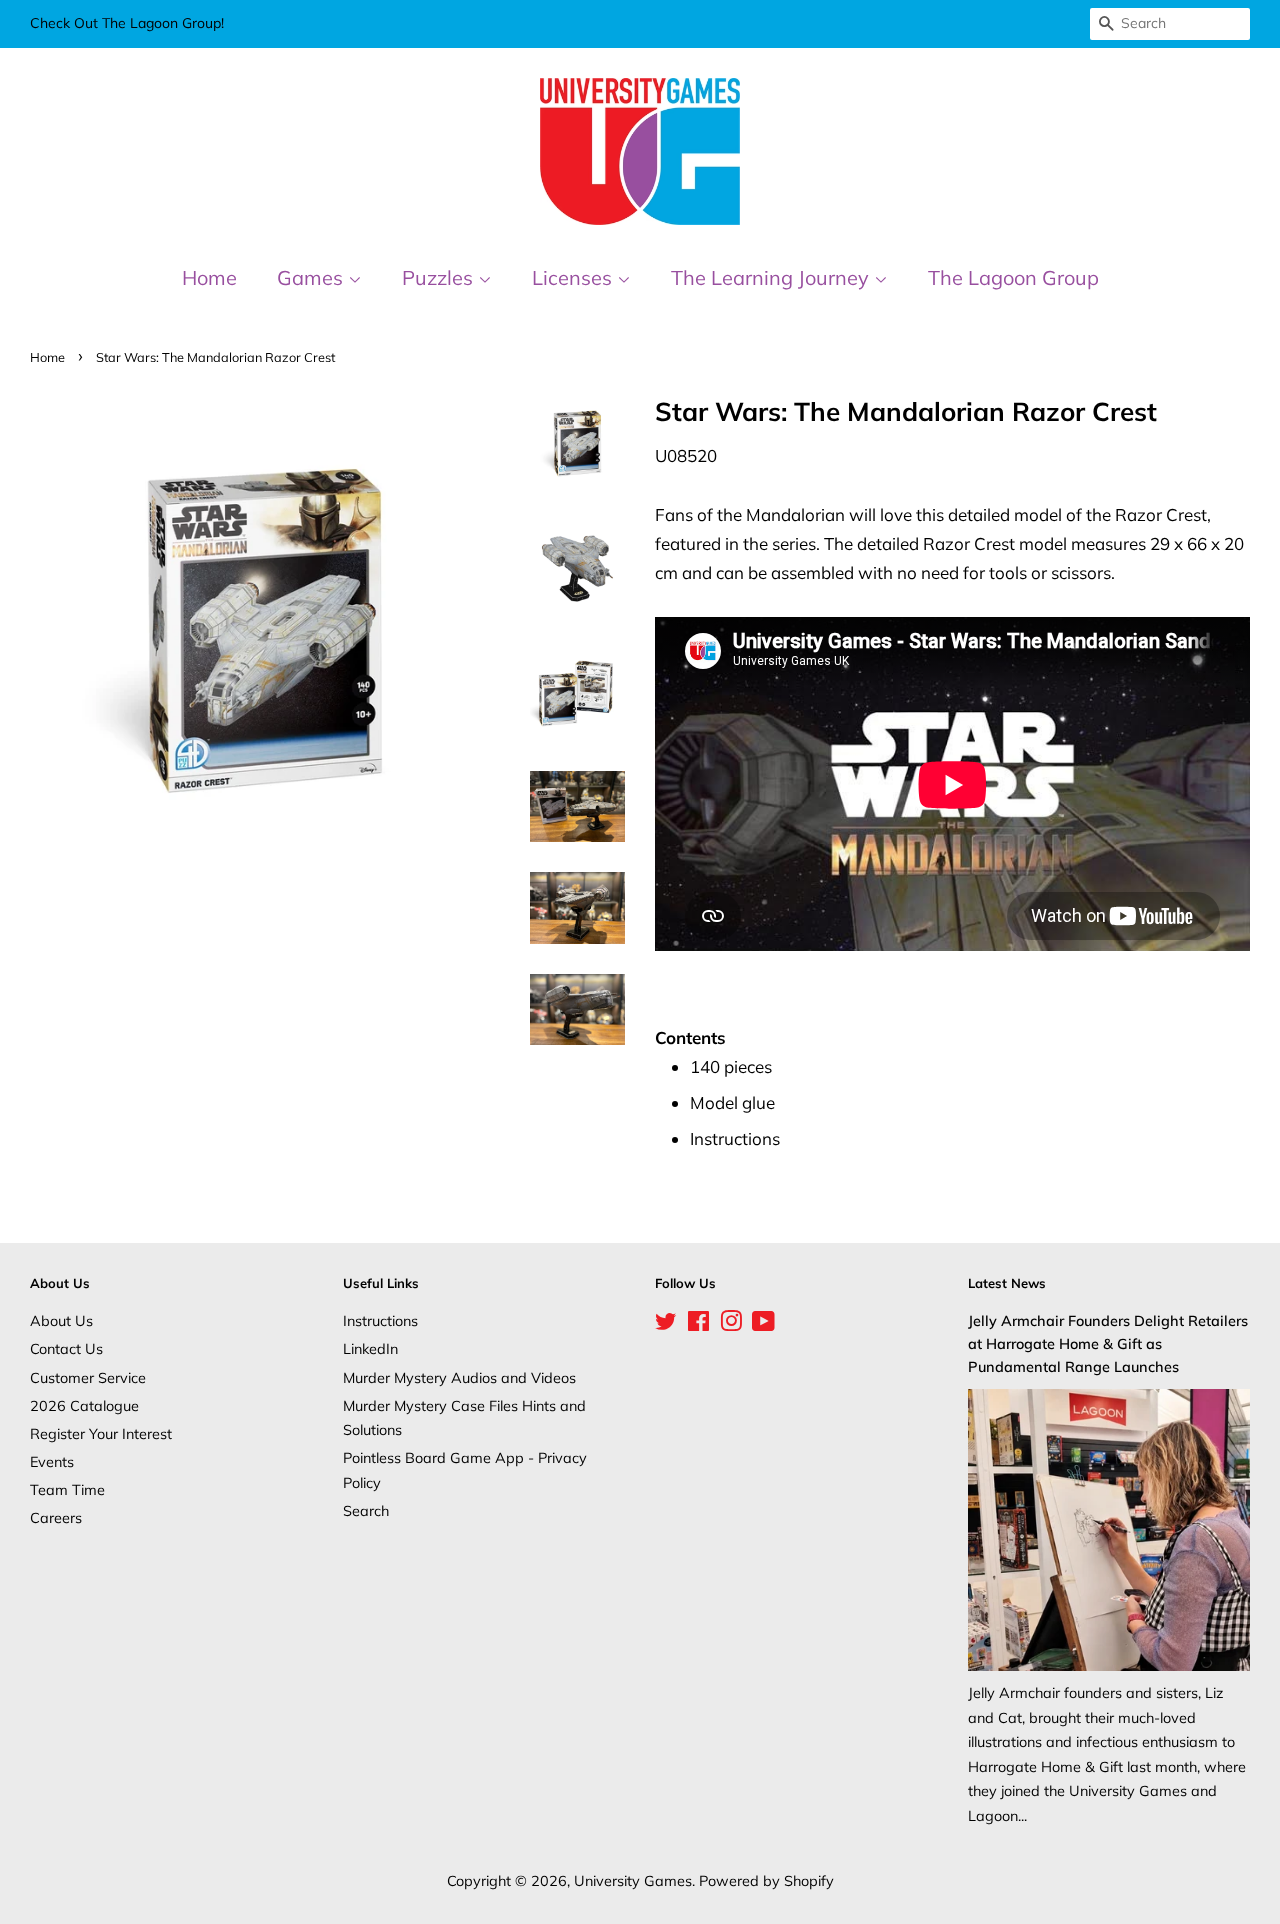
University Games (633, 1880)
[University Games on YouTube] (763, 1324)
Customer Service (88, 1377)
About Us (61, 1320)
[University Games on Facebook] (698, 1324)
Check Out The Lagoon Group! (127, 23)
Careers (56, 1517)
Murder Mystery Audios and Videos (459, 1377)
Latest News (1007, 1283)
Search (366, 1510)
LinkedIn (370, 1348)
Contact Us (66, 1348)
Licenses (574, 277)
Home (209, 277)
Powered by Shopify (766, 1880)
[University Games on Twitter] (666, 1324)
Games (312, 277)
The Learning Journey (772, 277)
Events (52, 1461)
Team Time (67, 1489)
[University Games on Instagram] (731, 1324)
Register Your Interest (101, 1433)
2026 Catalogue (84, 1405)
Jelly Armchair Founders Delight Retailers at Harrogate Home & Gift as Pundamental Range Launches (1108, 1343)
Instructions (380, 1320)
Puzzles (440, 277)
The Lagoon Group (1013, 277)
